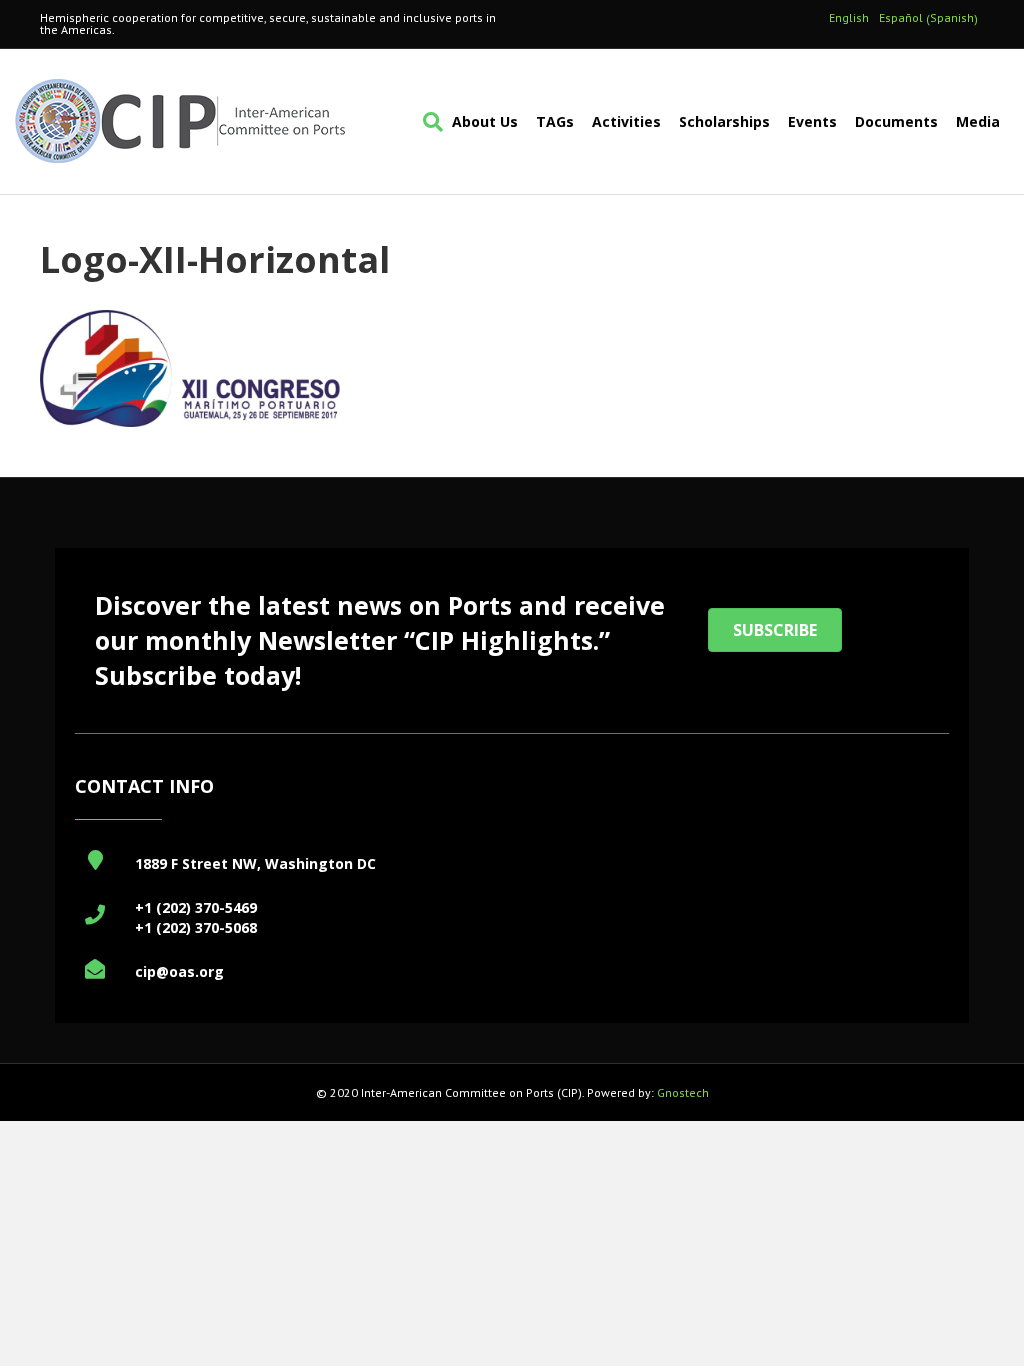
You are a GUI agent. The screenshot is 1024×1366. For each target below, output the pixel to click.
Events (812, 121)
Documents (896, 121)
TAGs (555, 121)
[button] (775, 630)
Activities (626, 121)
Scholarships (724, 121)
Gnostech (683, 1092)
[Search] (428, 122)
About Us (485, 121)
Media (978, 121)
